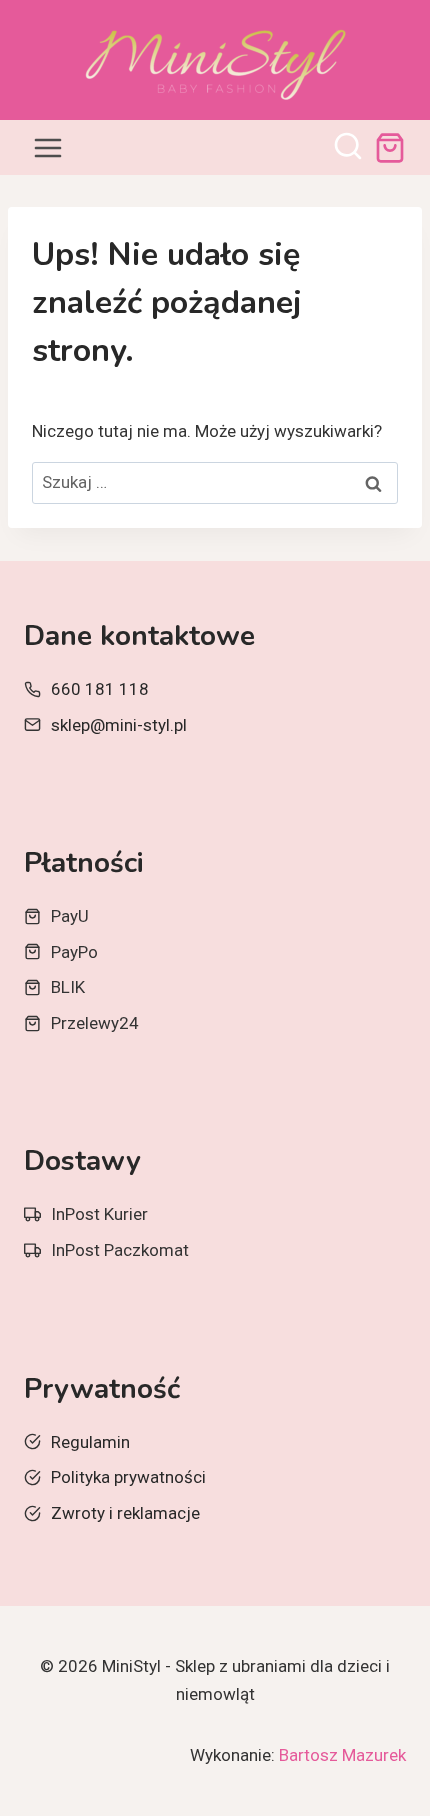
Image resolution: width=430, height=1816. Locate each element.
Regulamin (90, 1442)
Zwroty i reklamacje (125, 1513)
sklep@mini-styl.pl (119, 725)
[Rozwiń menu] (48, 147)
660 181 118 (100, 689)
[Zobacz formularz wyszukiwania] (348, 148)
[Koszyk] (390, 148)
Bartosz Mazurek (342, 1755)
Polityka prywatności (128, 1477)
